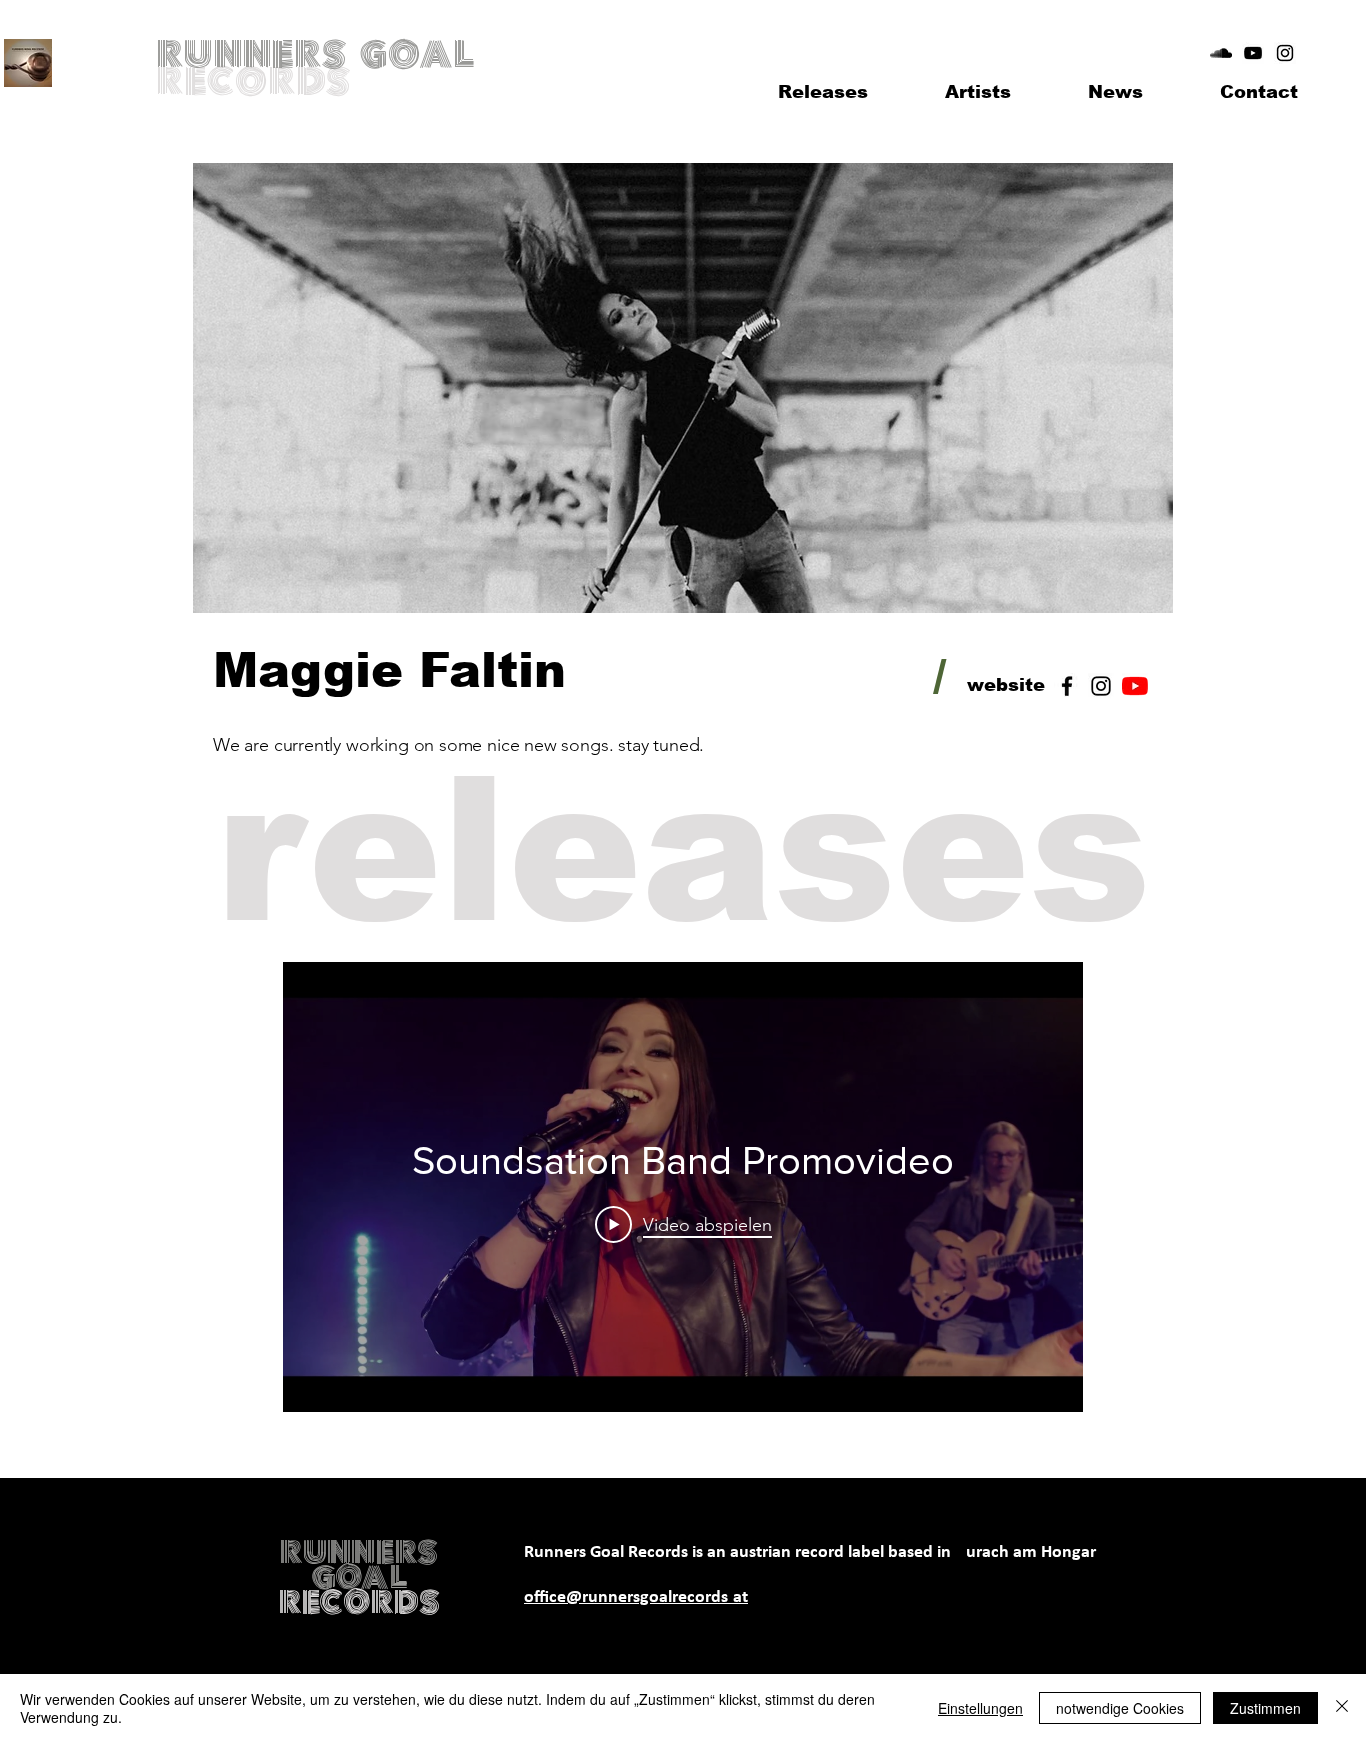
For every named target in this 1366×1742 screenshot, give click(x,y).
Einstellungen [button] (980, 1708)
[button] (977, 92)
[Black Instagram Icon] (1285, 53)
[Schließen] (1342, 1708)
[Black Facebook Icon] (1067, 686)
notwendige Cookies (1120, 1708)
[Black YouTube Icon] (1253, 53)
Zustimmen (1265, 1708)
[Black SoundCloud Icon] (1221, 53)
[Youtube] (1135, 686)
